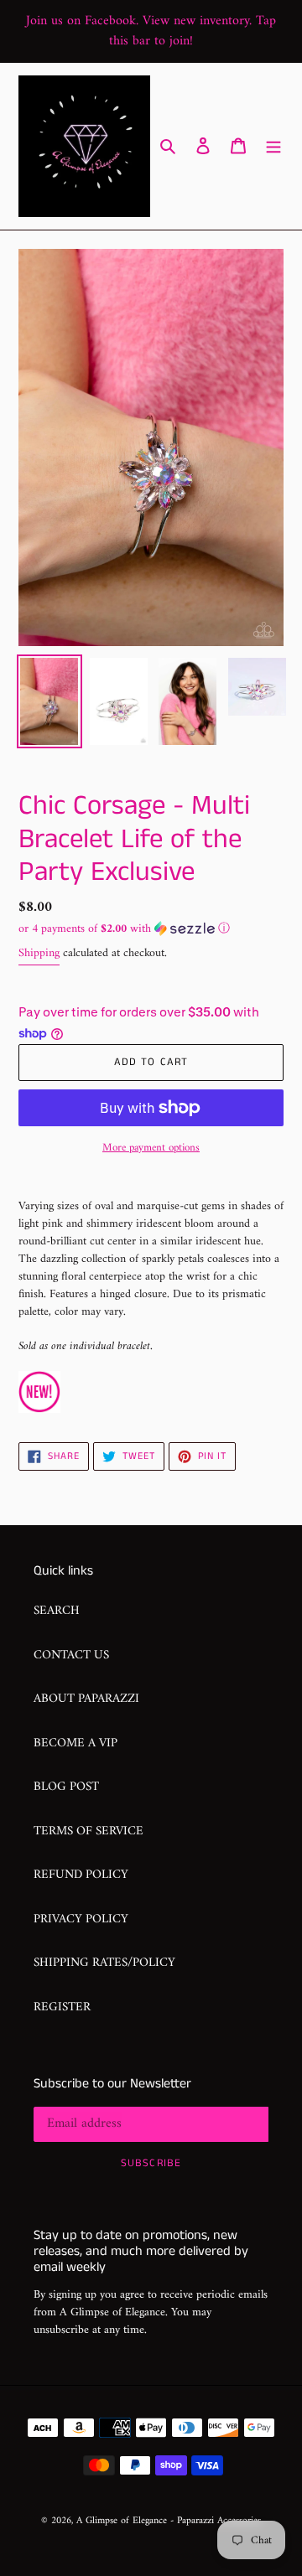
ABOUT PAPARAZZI (86, 1699)
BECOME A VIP (75, 1743)
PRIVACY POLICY (81, 1919)
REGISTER (62, 2007)
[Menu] (273, 146)
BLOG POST (66, 1787)
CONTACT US (71, 1655)
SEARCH (57, 1611)
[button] (124, 929)
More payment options (151, 1148)
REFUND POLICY (81, 1875)
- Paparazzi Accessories (216, 2521)
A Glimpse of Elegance (122, 2521)
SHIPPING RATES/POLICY (104, 1963)
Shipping (39, 953)
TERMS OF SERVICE (89, 1831)
